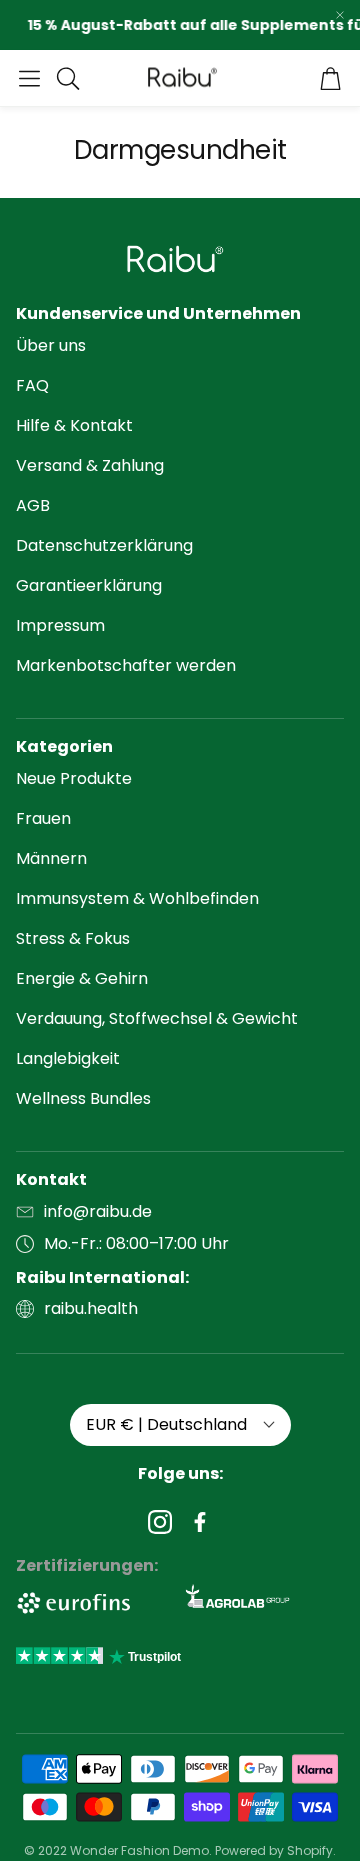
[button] (29, 78)
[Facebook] (200, 1522)
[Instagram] (160, 1522)
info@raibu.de (98, 1211)
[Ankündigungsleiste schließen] (340, 15)
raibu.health (91, 1308)
